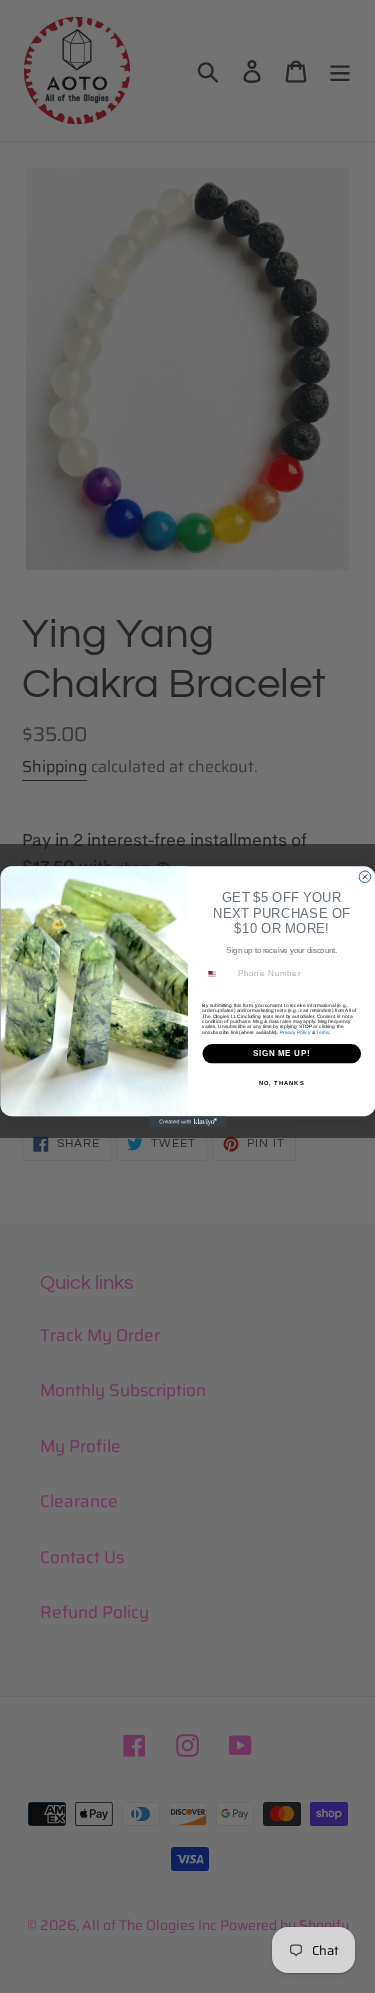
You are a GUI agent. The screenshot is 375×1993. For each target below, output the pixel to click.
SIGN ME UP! (281, 1053)
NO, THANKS (281, 1082)
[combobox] (217, 973)
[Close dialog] (365, 877)
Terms (322, 1031)
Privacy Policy (294, 1031)
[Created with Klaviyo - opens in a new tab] (187, 1122)
